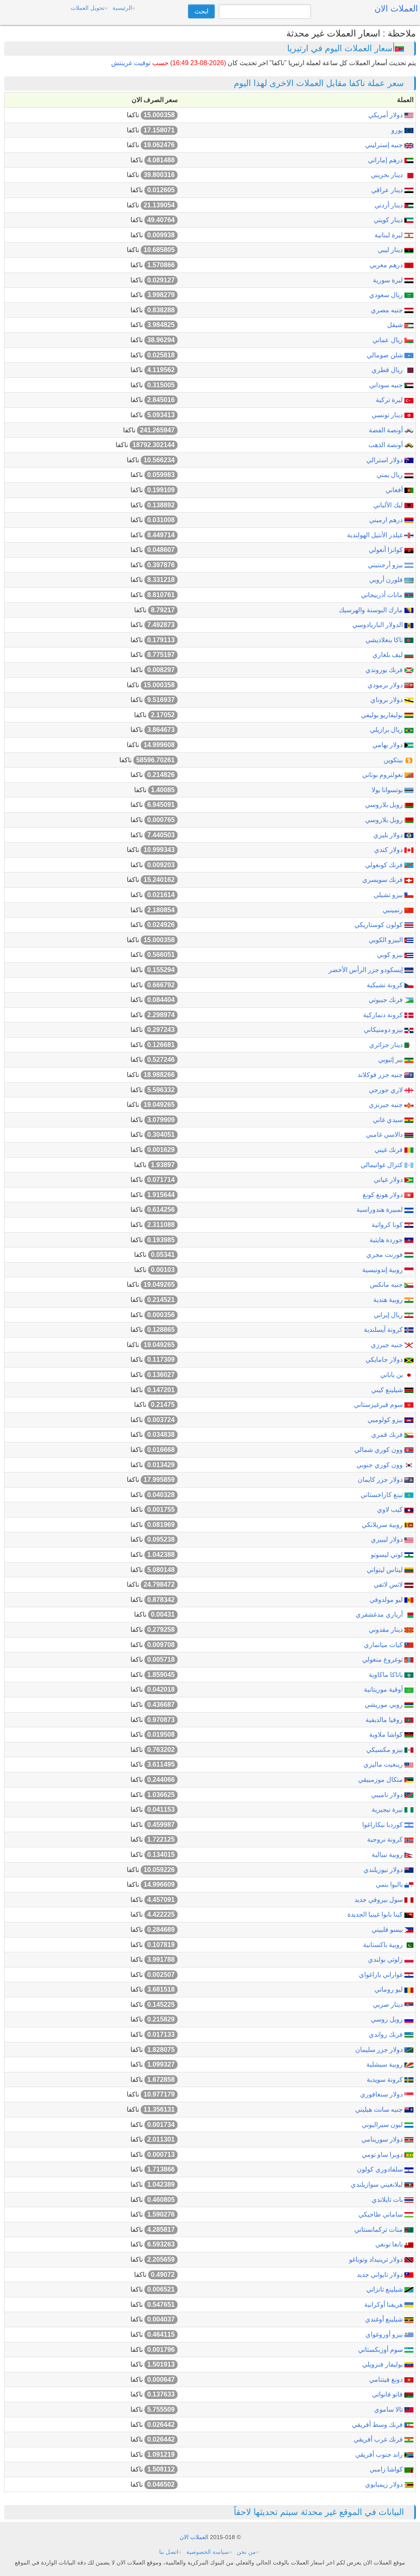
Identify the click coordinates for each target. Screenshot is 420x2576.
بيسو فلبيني (388, 1930)
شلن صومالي (386, 355)
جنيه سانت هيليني (380, 2109)
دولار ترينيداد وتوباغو (377, 2259)
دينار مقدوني (387, 1630)
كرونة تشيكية (386, 985)
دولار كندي (389, 850)
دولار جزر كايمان (381, 1480)
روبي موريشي (385, 1705)
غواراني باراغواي (382, 1975)
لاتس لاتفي (389, 1584)
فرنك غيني (389, 1150)
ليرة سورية (389, 280)
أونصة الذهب (386, 445)
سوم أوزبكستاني (381, 2350)
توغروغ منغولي (383, 1659)
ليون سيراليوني (383, 2125)
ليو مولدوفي (387, 1600)
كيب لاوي (391, 1509)
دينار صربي (389, 2005)
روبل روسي (388, 2019)
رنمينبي (394, 910)
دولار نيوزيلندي (384, 1870)
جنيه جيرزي (388, 1345)
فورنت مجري (385, 1255)
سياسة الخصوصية (208, 2552)
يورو (398, 130)
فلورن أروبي (387, 580)
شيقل (396, 325)
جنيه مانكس (387, 1285)
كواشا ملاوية (387, 1734)
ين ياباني (392, 1375)
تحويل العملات (88, 8)
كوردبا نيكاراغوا (383, 1825)
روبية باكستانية (384, 1945)
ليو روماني (389, 1989)
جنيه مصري (388, 310)
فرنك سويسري (383, 880)
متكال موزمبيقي (381, 1780)
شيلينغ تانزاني (385, 2289)
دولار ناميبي (388, 1795)
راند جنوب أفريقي (380, 2454)
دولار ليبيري (388, 1539)
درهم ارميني (387, 520)
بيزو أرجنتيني (386, 565)
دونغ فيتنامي (387, 2380)
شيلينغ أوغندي (385, 2319)
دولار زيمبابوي (385, 2484)
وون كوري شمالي (379, 1450)
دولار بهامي (388, 745)
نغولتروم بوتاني (383, 775)
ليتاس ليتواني (386, 1570)
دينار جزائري (387, 1045)
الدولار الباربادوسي (378, 625)
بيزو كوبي (391, 955)
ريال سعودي (387, 295)
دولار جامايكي (385, 1360)
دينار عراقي (388, 190)
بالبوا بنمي (390, 1884)
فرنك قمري (388, 1435)
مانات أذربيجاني (383, 595)
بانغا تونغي (390, 2244)
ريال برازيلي (387, 730)
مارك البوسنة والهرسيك (372, 610)
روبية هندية (389, 1300)
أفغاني (395, 490)
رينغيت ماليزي (384, 1764)
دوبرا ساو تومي (383, 2155)
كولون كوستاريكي (379, 925)
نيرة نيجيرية (388, 1809)
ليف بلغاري (388, 655)
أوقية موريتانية (384, 1689)
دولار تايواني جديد (381, 2275)
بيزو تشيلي (389, 895)
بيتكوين (394, 760)
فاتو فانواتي (388, 2394)
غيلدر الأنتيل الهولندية (376, 535)
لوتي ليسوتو (388, 1555)
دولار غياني (389, 1180)
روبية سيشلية (385, 2064)
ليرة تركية (390, 400)
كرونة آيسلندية (384, 1330)
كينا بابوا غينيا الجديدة (376, 1914)
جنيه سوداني (387, 385)
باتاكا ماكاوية (387, 1675)
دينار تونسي (388, 415)
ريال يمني (390, 475)
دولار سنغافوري (382, 2094)
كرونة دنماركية (384, 1015)
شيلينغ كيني (388, 1390)
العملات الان (194, 2537)
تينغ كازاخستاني (382, 1495)
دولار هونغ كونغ (383, 1195)
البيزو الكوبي (387, 940)
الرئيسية (122, 8)
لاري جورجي (387, 1090)
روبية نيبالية (388, 1855)
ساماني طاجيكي (381, 2214)
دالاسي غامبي (385, 1135)
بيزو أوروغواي (385, 2334)
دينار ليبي (391, 250)
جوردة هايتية (387, 1240)
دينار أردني (389, 205)
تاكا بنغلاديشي (385, 640)
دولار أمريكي (386, 115)
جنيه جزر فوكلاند (381, 1075)
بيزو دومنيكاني (384, 1030)
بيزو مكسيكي (385, 1750)
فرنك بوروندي (385, 670)
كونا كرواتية (388, 1225)
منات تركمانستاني (379, 2230)
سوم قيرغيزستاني (379, 1405)
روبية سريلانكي (383, 1525)
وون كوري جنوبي (380, 1465)
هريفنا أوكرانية (384, 2305)
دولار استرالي (385, 460)
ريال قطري (388, 370)
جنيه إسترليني (385, 145)
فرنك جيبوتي (387, 1000)
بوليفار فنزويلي (383, 2364)
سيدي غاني (389, 1120)
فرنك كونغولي (385, 865)
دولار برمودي (386, 685)
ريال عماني (388, 340)
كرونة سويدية (386, 2080)
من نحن (246, 2552)
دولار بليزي (389, 835)
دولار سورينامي (383, 2139)
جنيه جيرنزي (387, 1105)
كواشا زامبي (387, 2469)
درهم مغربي (387, 265)
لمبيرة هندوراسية (380, 1210)
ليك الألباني (389, 505)
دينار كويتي (389, 220)
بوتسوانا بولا (388, 790)
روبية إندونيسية (383, 1270)
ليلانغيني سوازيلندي (378, 2184)
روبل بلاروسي (385, 805)
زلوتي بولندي (386, 1959)
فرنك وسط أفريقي (378, 2425)
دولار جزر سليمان (380, 2050)
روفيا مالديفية (385, 1720)
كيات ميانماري (384, 1645)
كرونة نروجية (386, 1839)
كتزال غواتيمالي (382, 1165)
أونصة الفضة (387, 430)
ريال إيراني (389, 1315)
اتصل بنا (169, 2552)
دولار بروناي (387, 700)
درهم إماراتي (386, 160)
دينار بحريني (388, 175)
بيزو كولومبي (386, 1420)
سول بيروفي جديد (379, 1900)
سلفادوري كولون (381, 2169)
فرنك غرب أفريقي (379, 2439)
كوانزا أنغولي (387, 550)
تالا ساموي (389, 2409)
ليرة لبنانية (389, 235)
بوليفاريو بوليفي (383, 715)
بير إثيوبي (391, 1060)
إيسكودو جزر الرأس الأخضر (366, 970)
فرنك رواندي (387, 2034)
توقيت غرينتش (131, 63)
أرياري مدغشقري (380, 1614)
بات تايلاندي (388, 2200)
